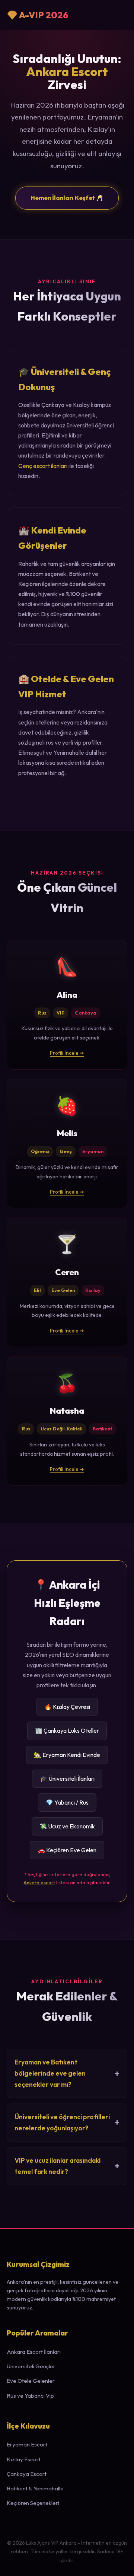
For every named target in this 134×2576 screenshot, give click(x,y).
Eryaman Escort (27, 2444)
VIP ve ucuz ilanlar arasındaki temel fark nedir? (58, 2166)
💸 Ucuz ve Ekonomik (67, 1826)
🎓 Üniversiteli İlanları (67, 1779)
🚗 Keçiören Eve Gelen (67, 1850)
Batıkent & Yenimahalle (35, 2488)
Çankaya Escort (27, 2474)
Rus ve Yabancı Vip (30, 2396)
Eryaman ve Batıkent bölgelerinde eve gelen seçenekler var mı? (50, 2073)
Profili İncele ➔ (67, 1053)
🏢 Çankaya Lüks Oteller (67, 1730)
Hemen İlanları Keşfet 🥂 (67, 198)
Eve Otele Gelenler (31, 2381)
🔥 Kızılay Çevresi (67, 1707)
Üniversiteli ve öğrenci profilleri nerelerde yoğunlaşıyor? (62, 2122)
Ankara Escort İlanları (34, 2352)
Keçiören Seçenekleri (33, 2503)
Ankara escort (39, 1882)
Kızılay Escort (24, 2459)
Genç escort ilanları (43, 466)
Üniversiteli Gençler (31, 2366)
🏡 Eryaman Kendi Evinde (67, 1755)
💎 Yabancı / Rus (67, 1802)
